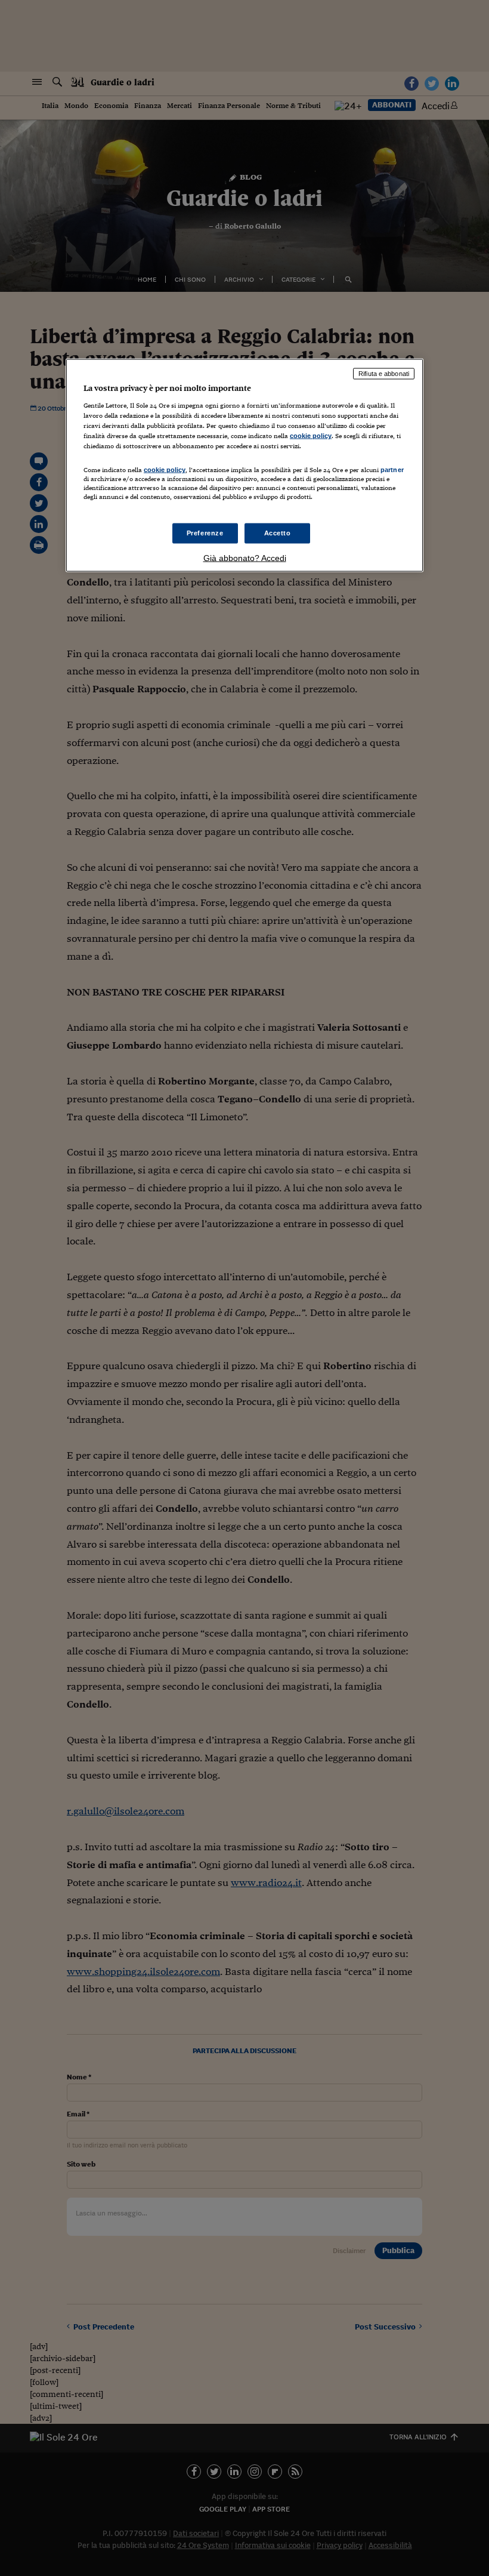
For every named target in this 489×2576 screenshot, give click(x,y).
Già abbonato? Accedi (245, 557)
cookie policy (311, 436)
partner (392, 470)
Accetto (278, 532)
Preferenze (205, 532)
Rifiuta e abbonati (384, 374)
